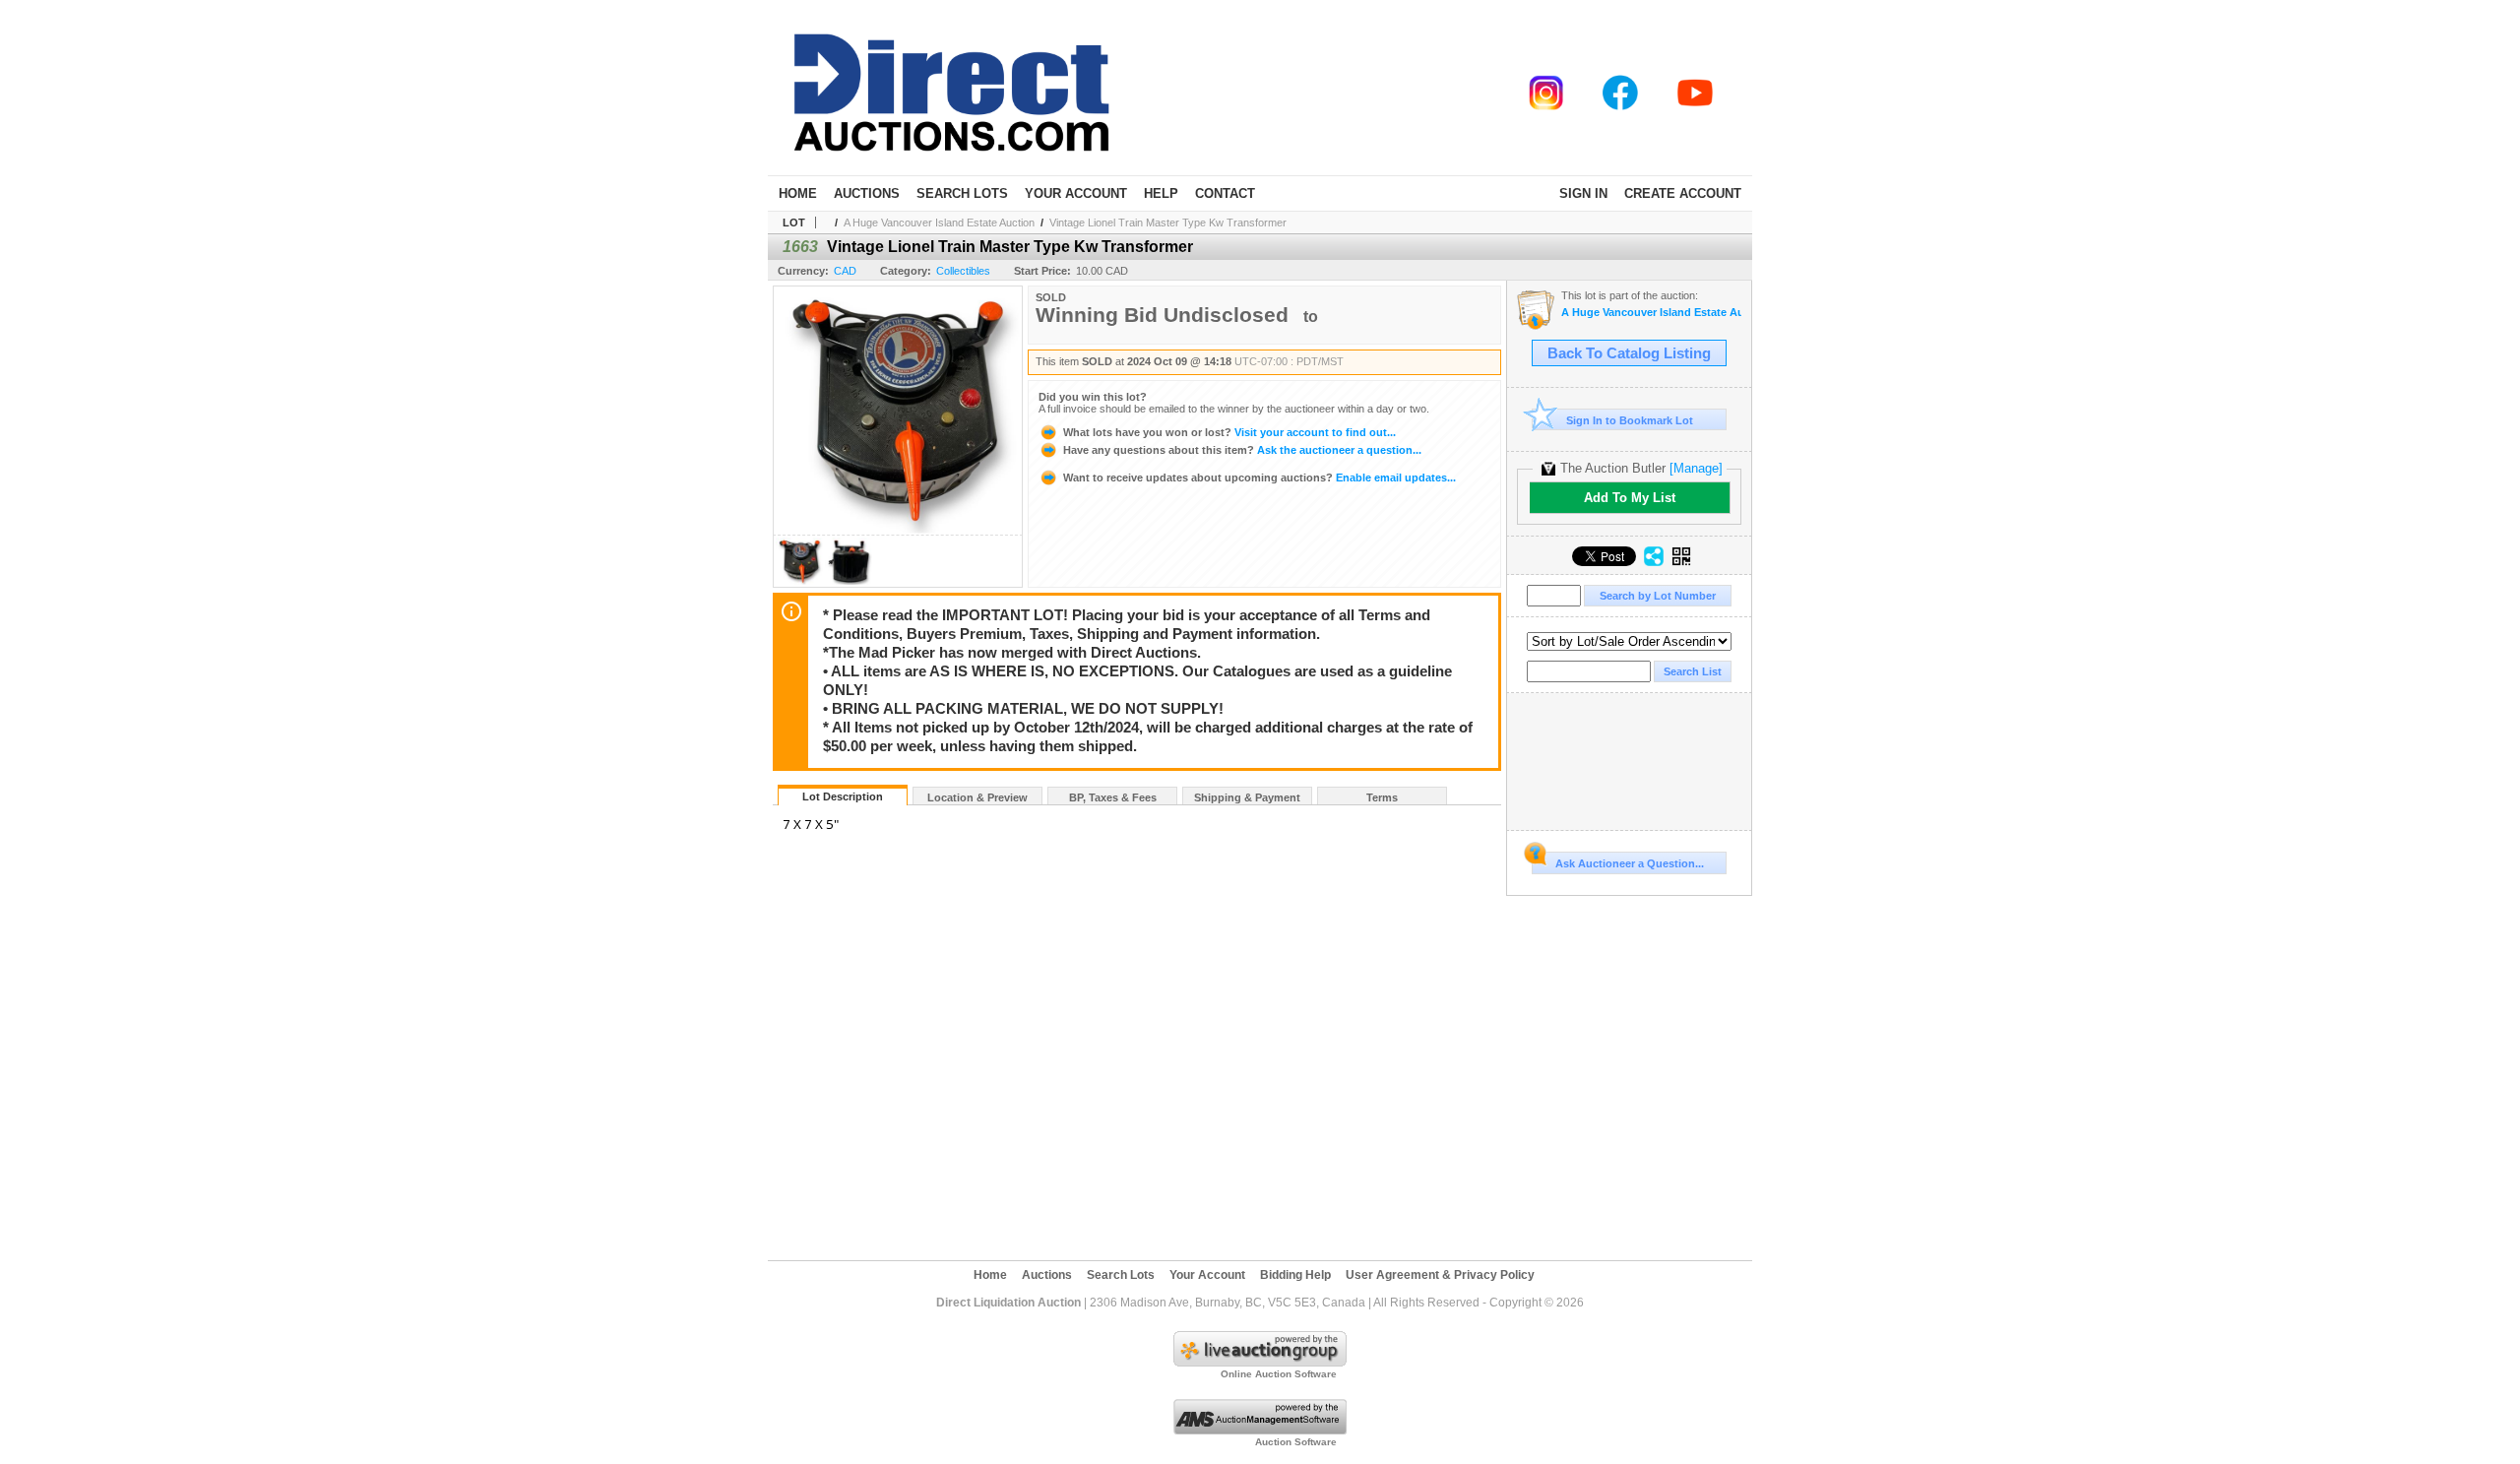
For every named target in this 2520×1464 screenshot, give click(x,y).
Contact (1225, 193)
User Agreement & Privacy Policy (1440, 1275)
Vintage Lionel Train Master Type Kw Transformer (1168, 223)
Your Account (1076, 193)
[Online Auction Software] (1260, 1363)
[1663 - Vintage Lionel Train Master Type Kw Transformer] (799, 581)
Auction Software (1296, 1442)
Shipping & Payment (1247, 797)
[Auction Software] (1260, 1431)
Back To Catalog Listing (1629, 353)
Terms (1382, 797)
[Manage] (1696, 468)
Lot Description (843, 796)
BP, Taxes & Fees (1113, 797)
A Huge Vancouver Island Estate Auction (939, 223)
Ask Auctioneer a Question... (1630, 863)
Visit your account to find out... (1229, 432)
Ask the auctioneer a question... (1242, 450)
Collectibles (963, 271)
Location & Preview (977, 797)
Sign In (1583, 193)
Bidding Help (1295, 1275)
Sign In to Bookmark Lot (1630, 420)
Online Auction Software (1279, 1374)
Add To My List (1630, 498)
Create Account (1683, 193)
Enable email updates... (1260, 477)
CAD (845, 271)
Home (798, 193)
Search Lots (962, 193)
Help (1161, 193)
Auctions (867, 193)
